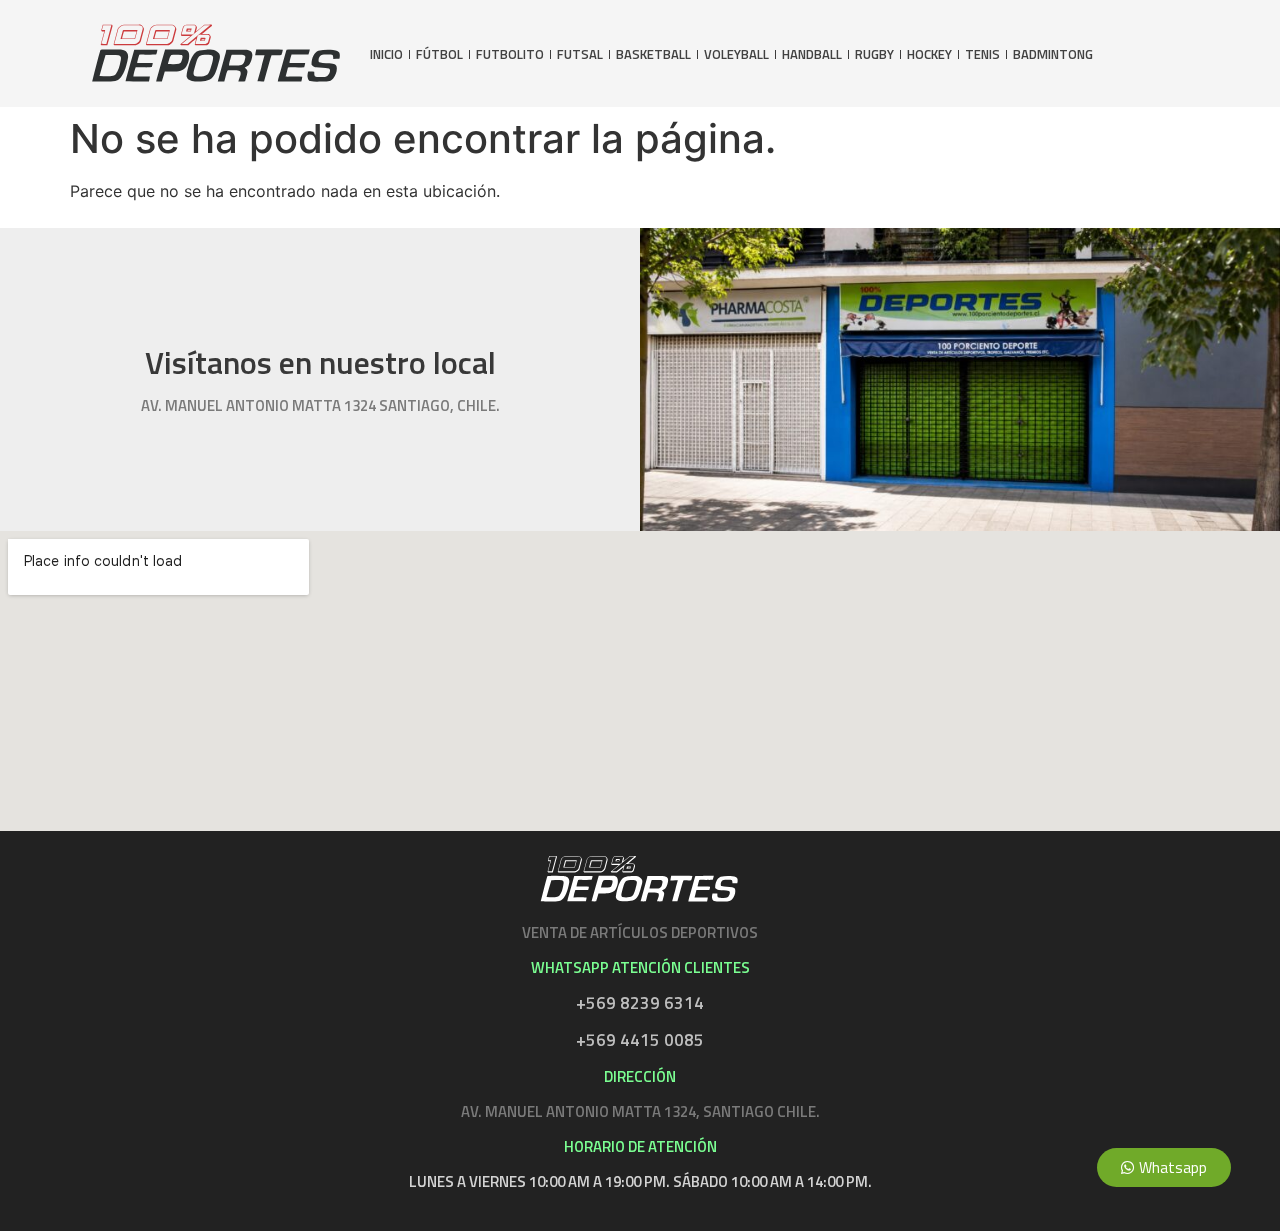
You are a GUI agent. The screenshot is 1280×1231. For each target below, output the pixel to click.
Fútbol (439, 54)
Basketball (653, 54)
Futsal (580, 54)
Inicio (386, 54)
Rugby (874, 54)
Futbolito (510, 54)
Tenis (982, 54)
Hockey (929, 54)
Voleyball (736, 54)
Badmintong (1053, 54)
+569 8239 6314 (640, 1003)
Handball (812, 54)
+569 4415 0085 (640, 1040)
